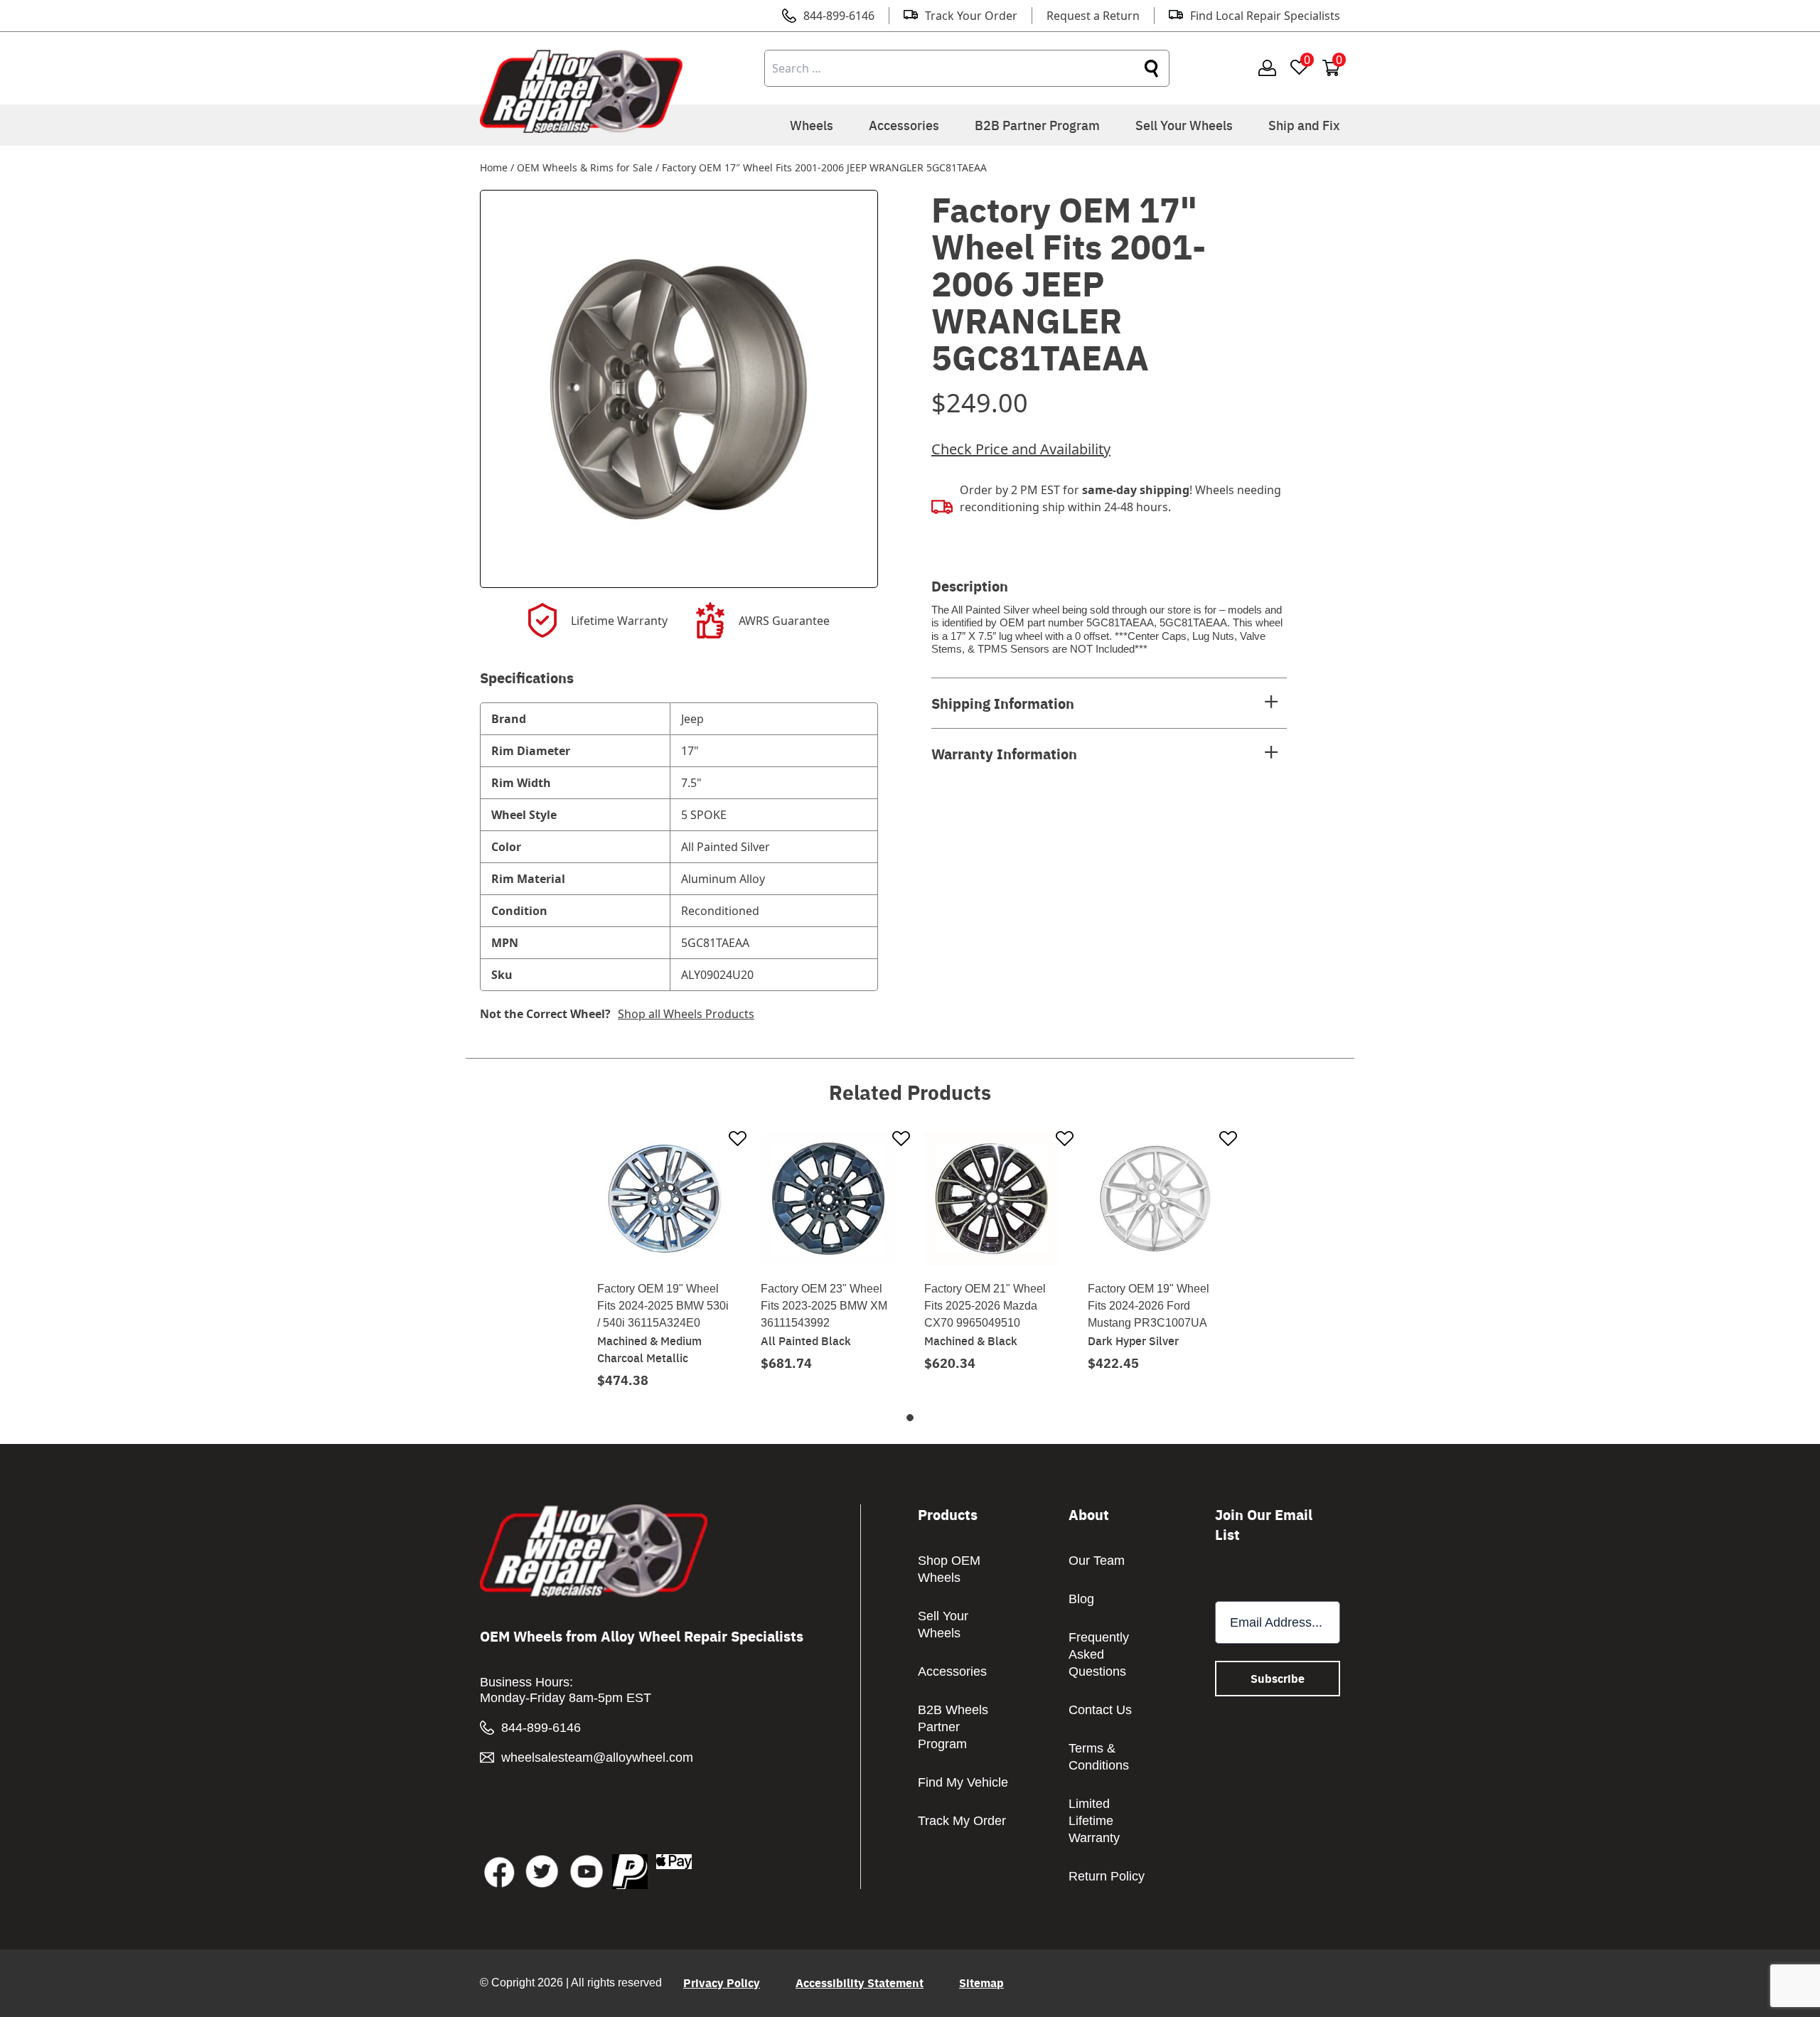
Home (494, 167)
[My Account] (1267, 69)
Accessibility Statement (860, 1983)
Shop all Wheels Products (686, 1014)
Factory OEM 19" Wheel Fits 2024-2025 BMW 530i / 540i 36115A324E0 (663, 1306)
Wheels (812, 125)
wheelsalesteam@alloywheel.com (597, 1757)
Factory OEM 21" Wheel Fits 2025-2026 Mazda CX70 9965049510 (985, 1306)
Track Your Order (971, 16)
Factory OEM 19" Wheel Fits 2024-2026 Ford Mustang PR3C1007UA (1149, 1306)
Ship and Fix (1304, 125)
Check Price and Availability (1021, 449)
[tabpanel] (665, 1259)
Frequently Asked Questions (1099, 1654)
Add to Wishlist (738, 1140)
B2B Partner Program (1037, 125)
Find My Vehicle (963, 1782)
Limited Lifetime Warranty (1094, 1821)
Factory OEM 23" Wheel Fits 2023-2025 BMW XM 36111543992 (824, 1306)
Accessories (904, 125)
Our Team (1097, 1561)
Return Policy (1107, 1876)
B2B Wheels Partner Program (953, 1727)
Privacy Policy (722, 1983)
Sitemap (981, 1983)
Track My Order (962, 1821)
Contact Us (1100, 1710)
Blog (1081, 1599)
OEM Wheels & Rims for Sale (585, 167)
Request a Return (1093, 16)
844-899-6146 (839, 16)
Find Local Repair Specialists (1265, 16)
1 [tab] (910, 1418)
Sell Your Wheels (1184, 125)
